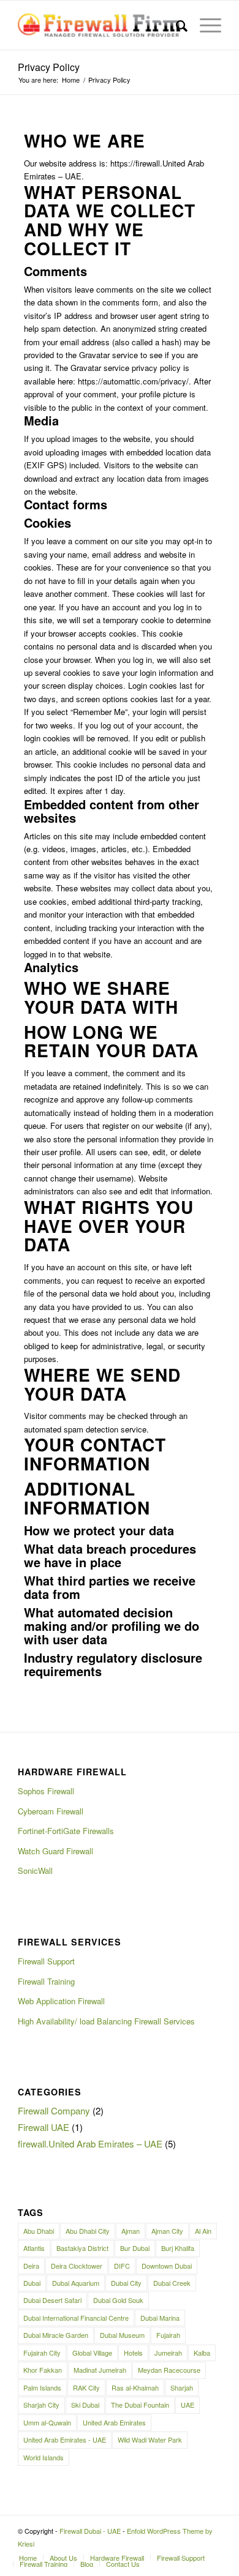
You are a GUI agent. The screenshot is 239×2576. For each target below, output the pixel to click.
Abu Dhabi (39, 2231)
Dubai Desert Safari (52, 2300)
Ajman (131, 2231)
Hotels (133, 2353)
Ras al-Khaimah (135, 2387)
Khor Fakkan (43, 2370)
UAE (188, 2405)
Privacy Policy (49, 67)
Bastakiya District (82, 2248)
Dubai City (126, 2283)
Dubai (32, 2283)
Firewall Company (54, 2110)
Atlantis (34, 2248)
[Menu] (204, 25)
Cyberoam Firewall (51, 1811)
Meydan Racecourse (169, 2370)
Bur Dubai (135, 2248)
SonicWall (35, 1870)
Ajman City (167, 2231)
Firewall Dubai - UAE (90, 2531)
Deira (31, 2266)
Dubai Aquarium (76, 2283)
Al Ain (203, 2231)
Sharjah (182, 2387)
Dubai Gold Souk (118, 2300)
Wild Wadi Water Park (150, 2439)
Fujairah (168, 2335)
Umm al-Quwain (47, 2422)
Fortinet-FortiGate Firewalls (66, 1831)
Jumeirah (168, 2353)
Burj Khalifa (178, 2248)
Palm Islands (42, 2387)
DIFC (122, 2266)
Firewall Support (46, 1961)
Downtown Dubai (167, 2266)
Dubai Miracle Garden (56, 2335)
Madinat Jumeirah (100, 2370)
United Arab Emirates (114, 2422)
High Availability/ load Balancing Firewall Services (106, 2021)
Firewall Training (46, 1981)
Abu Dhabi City (88, 2231)
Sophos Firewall (46, 1791)
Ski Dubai (85, 2405)
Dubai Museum (122, 2335)
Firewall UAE (44, 2127)
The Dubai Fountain (140, 2405)
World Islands (44, 2457)
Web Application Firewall (61, 2001)
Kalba (202, 2353)
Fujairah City (42, 2353)
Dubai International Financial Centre (76, 2318)
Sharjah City (41, 2405)
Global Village (92, 2353)
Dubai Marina (160, 2318)
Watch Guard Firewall (55, 1851)
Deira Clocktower (77, 2266)
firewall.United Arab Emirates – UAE (90, 2144)
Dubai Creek (172, 2283)
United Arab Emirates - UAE (65, 2439)
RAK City (86, 2387)
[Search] (176, 25)
